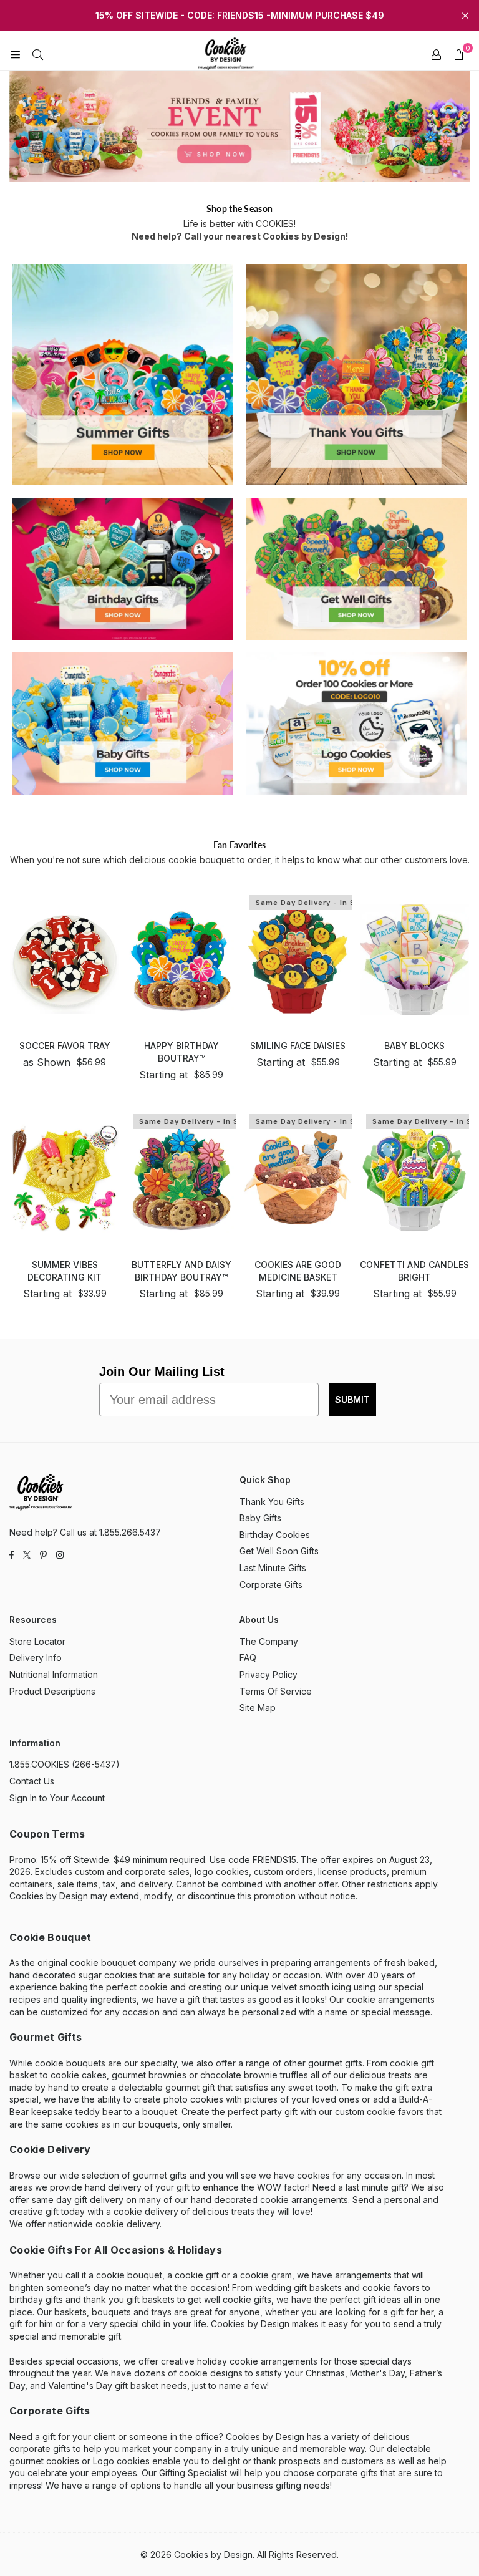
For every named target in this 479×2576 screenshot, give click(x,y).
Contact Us (32, 1781)
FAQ (248, 1658)
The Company (269, 1641)
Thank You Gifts (272, 1502)
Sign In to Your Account (57, 1798)
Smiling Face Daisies (298, 1046)
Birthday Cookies (275, 1535)
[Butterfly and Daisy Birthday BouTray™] (181, 1179)
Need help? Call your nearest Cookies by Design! (240, 236)
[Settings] (436, 54)
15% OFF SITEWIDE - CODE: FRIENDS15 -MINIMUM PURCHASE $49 (240, 16)
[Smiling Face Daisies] (298, 960)
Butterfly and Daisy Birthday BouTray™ (181, 1271)
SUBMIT (352, 1399)
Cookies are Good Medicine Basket (298, 1271)
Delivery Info (36, 1658)
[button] (458, 54)
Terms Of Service (276, 1691)
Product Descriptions (52, 1691)
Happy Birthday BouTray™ (181, 1052)
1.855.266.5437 (130, 1532)
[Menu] (15, 54)
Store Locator (37, 1641)
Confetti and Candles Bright (414, 1271)
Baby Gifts (260, 1518)
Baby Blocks (414, 1046)
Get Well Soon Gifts (279, 1551)
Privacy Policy (269, 1674)
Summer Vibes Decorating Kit (65, 1271)
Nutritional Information (54, 1674)
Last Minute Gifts (273, 1568)
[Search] (37, 54)
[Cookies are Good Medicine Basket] (298, 1179)
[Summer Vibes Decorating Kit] (65, 1179)
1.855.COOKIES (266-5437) (65, 1764)
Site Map (258, 1707)
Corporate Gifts (271, 1585)
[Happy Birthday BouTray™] (181, 960)
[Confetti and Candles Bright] (414, 1179)
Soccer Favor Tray (65, 1046)
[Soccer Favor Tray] (65, 960)
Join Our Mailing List (162, 1372)
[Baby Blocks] (414, 960)
